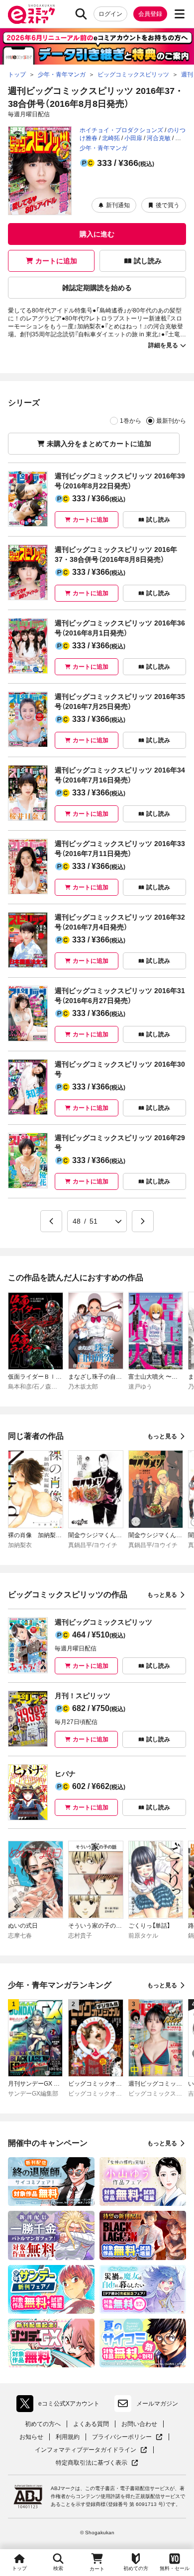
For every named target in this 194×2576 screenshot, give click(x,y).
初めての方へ (43, 2424)
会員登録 (150, 14)
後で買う (168, 205)
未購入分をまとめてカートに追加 (99, 444)
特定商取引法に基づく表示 (97, 2463)
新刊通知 (118, 205)
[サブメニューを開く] (180, 14)
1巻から (131, 421)
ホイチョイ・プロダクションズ (121, 130)
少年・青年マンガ (103, 148)
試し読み (148, 261)
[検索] (81, 14)
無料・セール (175, 2568)
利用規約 (68, 2437)
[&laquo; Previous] (51, 1221)
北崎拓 (111, 138)
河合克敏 (159, 138)
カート (97, 2569)
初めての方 (136, 2568)
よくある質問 (91, 2424)
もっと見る (162, 1436)
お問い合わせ (139, 2424)
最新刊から (171, 421)
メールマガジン (157, 2404)
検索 (58, 2568)
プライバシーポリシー (127, 2437)
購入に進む (97, 234)
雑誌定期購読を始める (97, 288)
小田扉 (133, 138)
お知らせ (31, 2437)
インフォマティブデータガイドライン (86, 2450)
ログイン (110, 14)
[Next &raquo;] (143, 1221)
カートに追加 (56, 261)
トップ (19, 2568)
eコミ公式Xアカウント (60, 2406)
